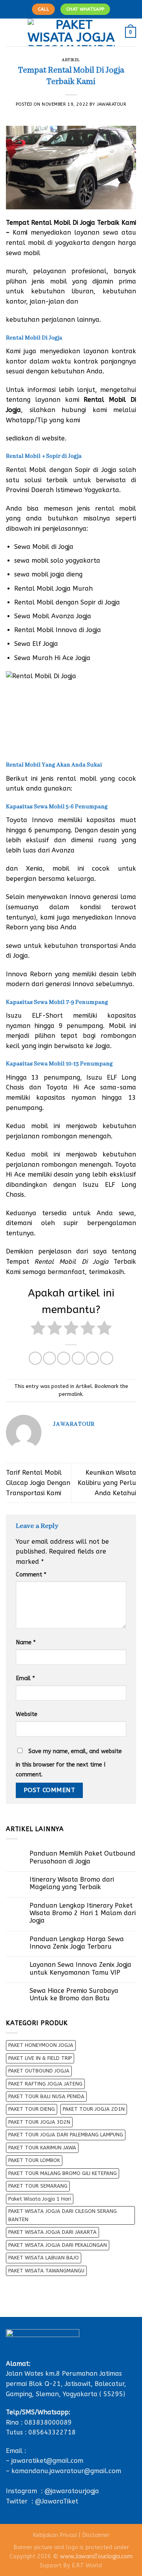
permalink (71, 1394)
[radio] (38, 1329)
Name (26, 1642)
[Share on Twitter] (64, 1358)
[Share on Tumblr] (107, 1358)
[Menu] (11, 32)
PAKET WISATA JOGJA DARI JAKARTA (52, 2232)
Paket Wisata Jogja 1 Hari (40, 2199)
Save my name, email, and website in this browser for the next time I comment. (69, 1763)
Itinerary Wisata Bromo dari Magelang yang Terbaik (72, 1883)
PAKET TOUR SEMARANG (38, 2186)
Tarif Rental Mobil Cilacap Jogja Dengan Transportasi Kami (38, 1483)
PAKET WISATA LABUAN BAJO (44, 2258)
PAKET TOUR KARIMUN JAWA (42, 2148)
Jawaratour (112, 104)
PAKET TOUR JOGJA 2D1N (94, 2109)
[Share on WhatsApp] (35, 1358)
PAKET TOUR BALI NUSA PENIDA (46, 2096)
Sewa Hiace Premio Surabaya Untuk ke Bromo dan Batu (74, 1994)
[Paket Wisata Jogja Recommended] (71, 32)
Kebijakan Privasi (55, 2535)
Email (25, 1678)
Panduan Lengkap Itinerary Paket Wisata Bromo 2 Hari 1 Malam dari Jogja (83, 1913)
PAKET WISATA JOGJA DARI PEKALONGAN (58, 2245)
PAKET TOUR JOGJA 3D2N (39, 2122)
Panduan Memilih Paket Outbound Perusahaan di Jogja (82, 1857)
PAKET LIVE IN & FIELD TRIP (40, 2058)
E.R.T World (87, 2566)
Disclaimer (96, 2535)
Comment (31, 1575)
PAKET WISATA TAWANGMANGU (46, 2271)
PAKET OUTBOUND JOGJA (39, 2071)
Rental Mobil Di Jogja (63, 223)
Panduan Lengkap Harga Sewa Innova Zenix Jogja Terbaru (77, 1943)
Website (27, 1714)
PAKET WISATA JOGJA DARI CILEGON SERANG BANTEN (63, 2215)
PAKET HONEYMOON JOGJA (41, 2045)
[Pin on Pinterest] (92, 1358)
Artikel (71, 60)
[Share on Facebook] (50, 1358)
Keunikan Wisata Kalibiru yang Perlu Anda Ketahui (107, 1483)
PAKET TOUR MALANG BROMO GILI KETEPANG (63, 2173)
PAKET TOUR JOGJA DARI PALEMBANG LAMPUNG (66, 2135)
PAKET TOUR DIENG (32, 2109)
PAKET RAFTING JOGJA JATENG (45, 2084)
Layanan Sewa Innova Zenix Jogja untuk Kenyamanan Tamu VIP (80, 1968)
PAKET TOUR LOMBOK (34, 2160)
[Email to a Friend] (78, 1358)
